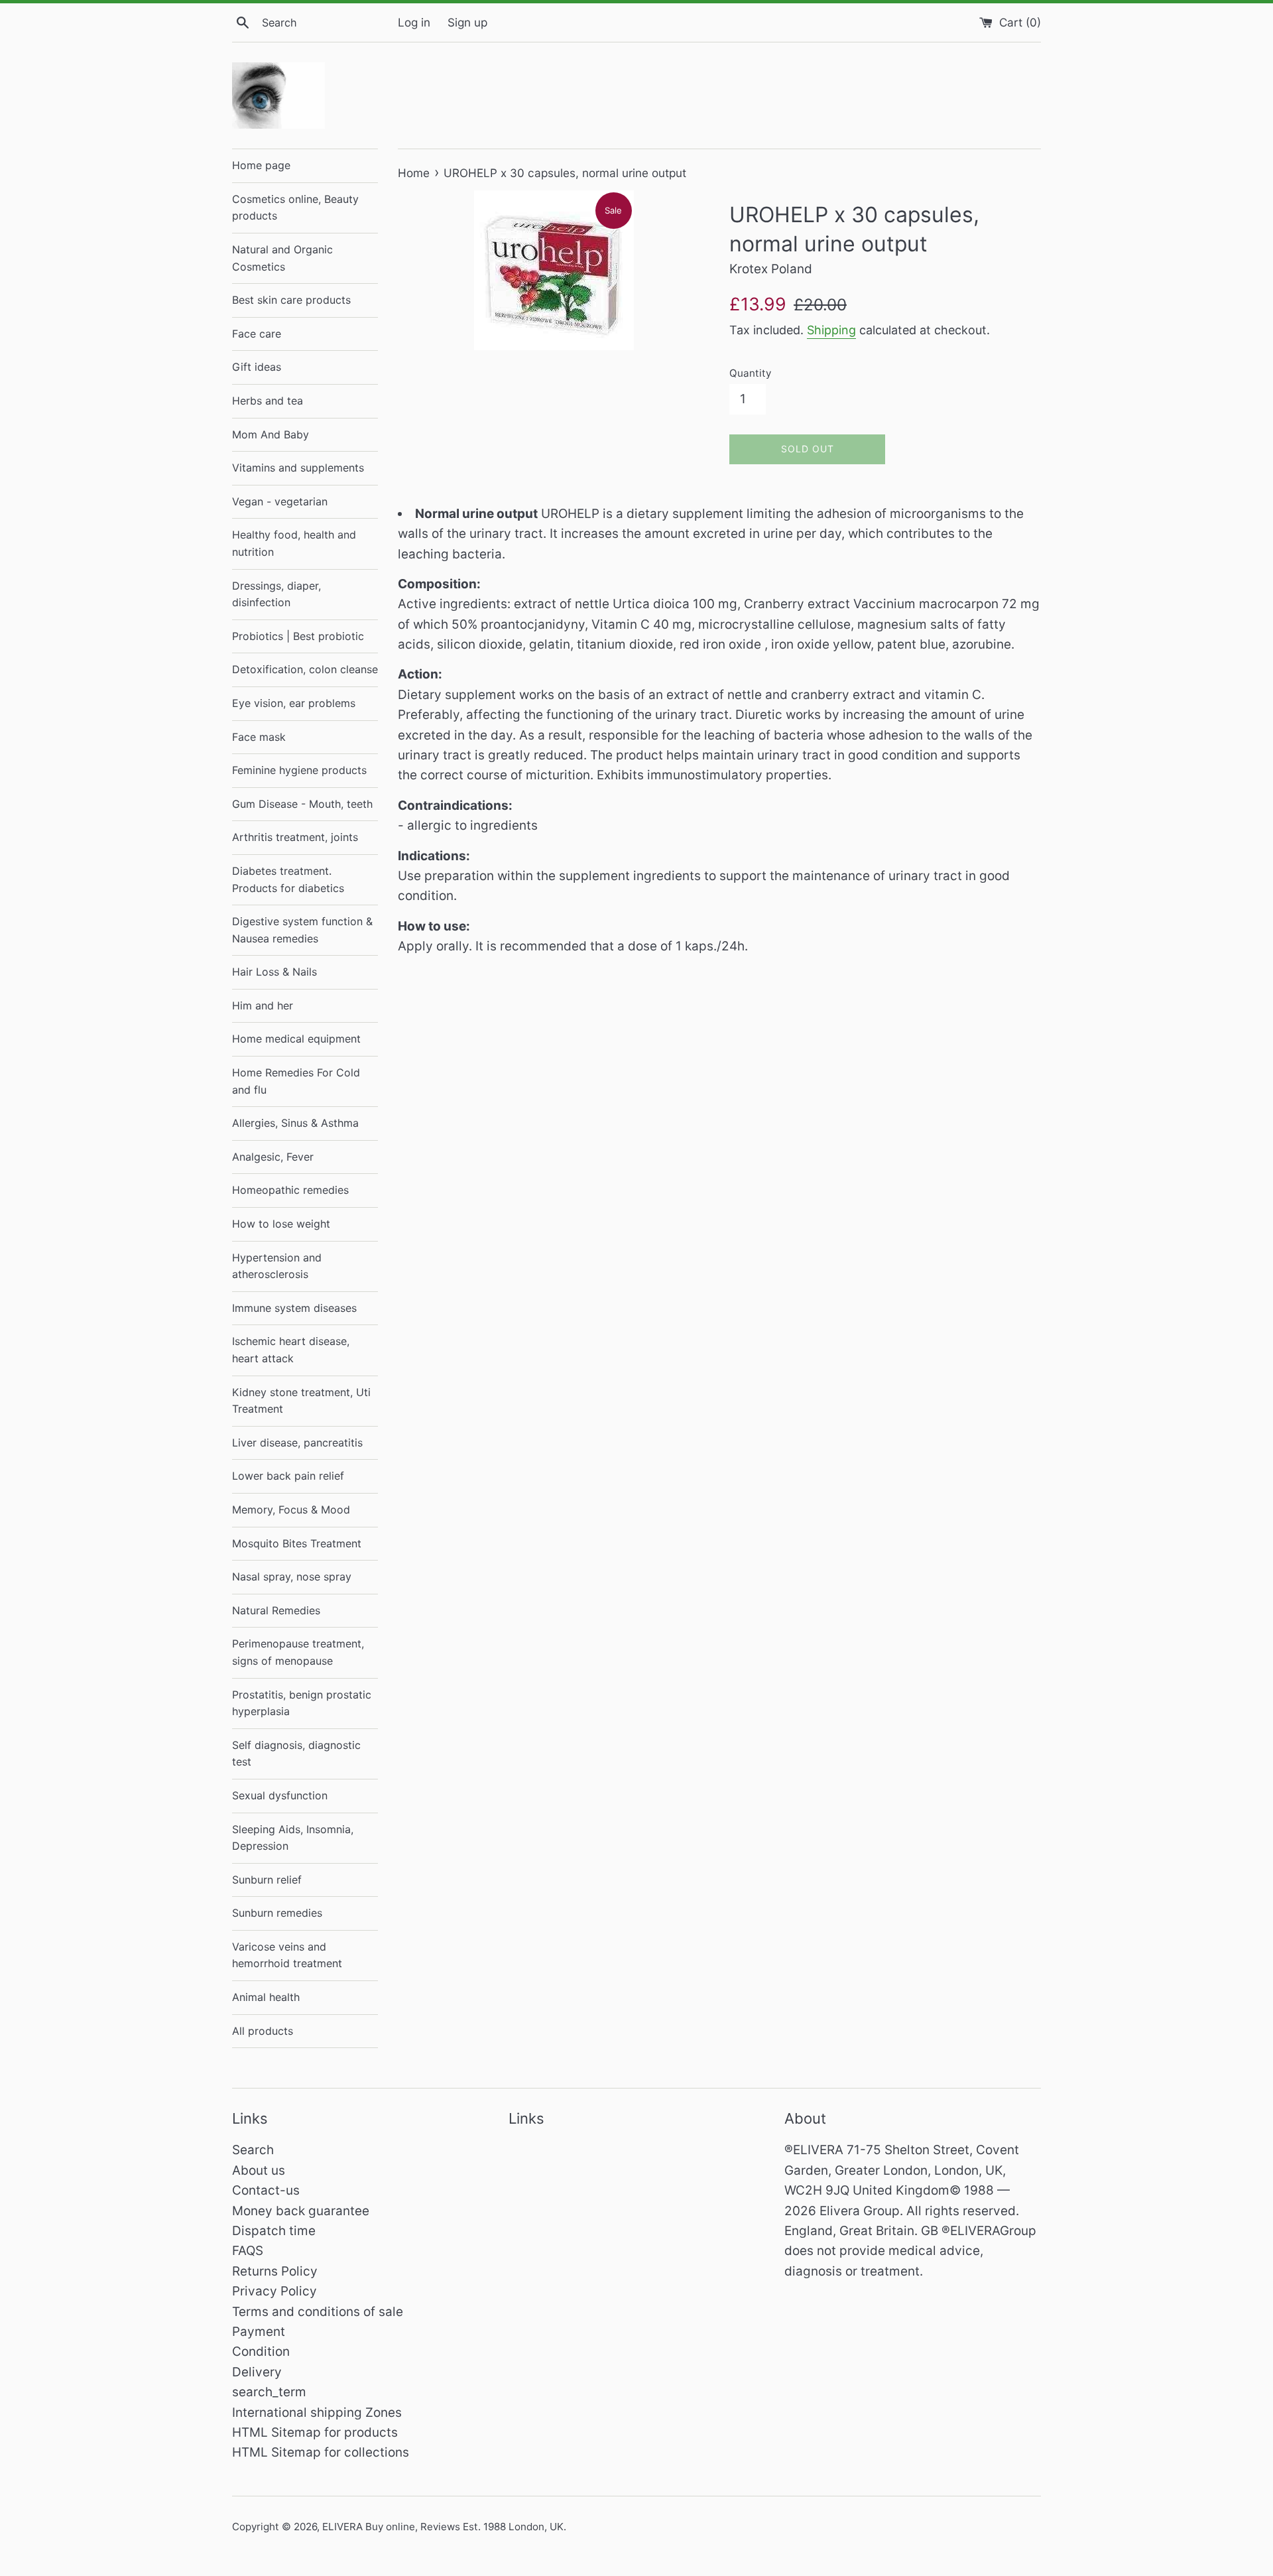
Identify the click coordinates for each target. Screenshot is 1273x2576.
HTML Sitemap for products (315, 2432)
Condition (261, 2351)
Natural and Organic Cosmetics (282, 258)
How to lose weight (281, 1224)
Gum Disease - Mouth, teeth (302, 804)
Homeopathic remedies (290, 1190)
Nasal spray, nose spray (292, 1577)
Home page (261, 165)
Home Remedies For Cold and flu (296, 1081)
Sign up (467, 22)
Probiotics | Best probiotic (298, 636)
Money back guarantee (301, 2211)
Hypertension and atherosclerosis (277, 1266)
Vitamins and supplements (298, 468)
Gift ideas (257, 367)
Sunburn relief (267, 1880)
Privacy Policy (274, 2291)
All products (263, 2031)
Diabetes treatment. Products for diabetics (288, 879)
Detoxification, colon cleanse (305, 669)
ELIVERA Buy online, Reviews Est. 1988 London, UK (443, 2527)
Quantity (750, 373)
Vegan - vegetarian (280, 501)
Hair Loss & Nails (274, 972)
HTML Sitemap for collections (321, 2452)
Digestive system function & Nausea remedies (302, 930)
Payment (259, 2332)
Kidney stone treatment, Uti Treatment (301, 1401)
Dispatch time (274, 2231)
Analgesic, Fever (273, 1157)
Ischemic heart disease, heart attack (291, 1350)
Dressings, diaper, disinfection (276, 594)
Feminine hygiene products (299, 770)
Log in (414, 22)
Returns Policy (275, 2271)
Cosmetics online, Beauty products (295, 208)
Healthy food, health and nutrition (294, 543)
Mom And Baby (271, 434)
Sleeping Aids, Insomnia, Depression (293, 1838)
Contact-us (266, 2190)
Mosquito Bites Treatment (297, 1543)
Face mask (259, 737)
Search (253, 2150)
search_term (269, 2392)
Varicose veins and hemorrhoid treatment (287, 1955)
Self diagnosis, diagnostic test (296, 1754)
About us (259, 2170)
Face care (257, 334)
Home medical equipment (296, 1039)
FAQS (248, 2251)
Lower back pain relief (288, 1476)
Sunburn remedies (277, 1913)
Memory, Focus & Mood (291, 1510)
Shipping (831, 330)
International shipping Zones (317, 2413)
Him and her (263, 1005)
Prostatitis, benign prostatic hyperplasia (302, 1703)
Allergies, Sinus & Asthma (295, 1123)
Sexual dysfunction (280, 1795)
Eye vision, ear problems (294, 703)
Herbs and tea (268, 401)
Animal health (266, 1997)
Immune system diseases (294, 1308)
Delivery (257, 2372)
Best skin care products (291, 300)
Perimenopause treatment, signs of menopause (298, 1652)
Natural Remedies (276, 1610)
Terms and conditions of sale (318, 2312)
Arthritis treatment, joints (295, 837)
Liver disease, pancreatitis (297, 1443)
